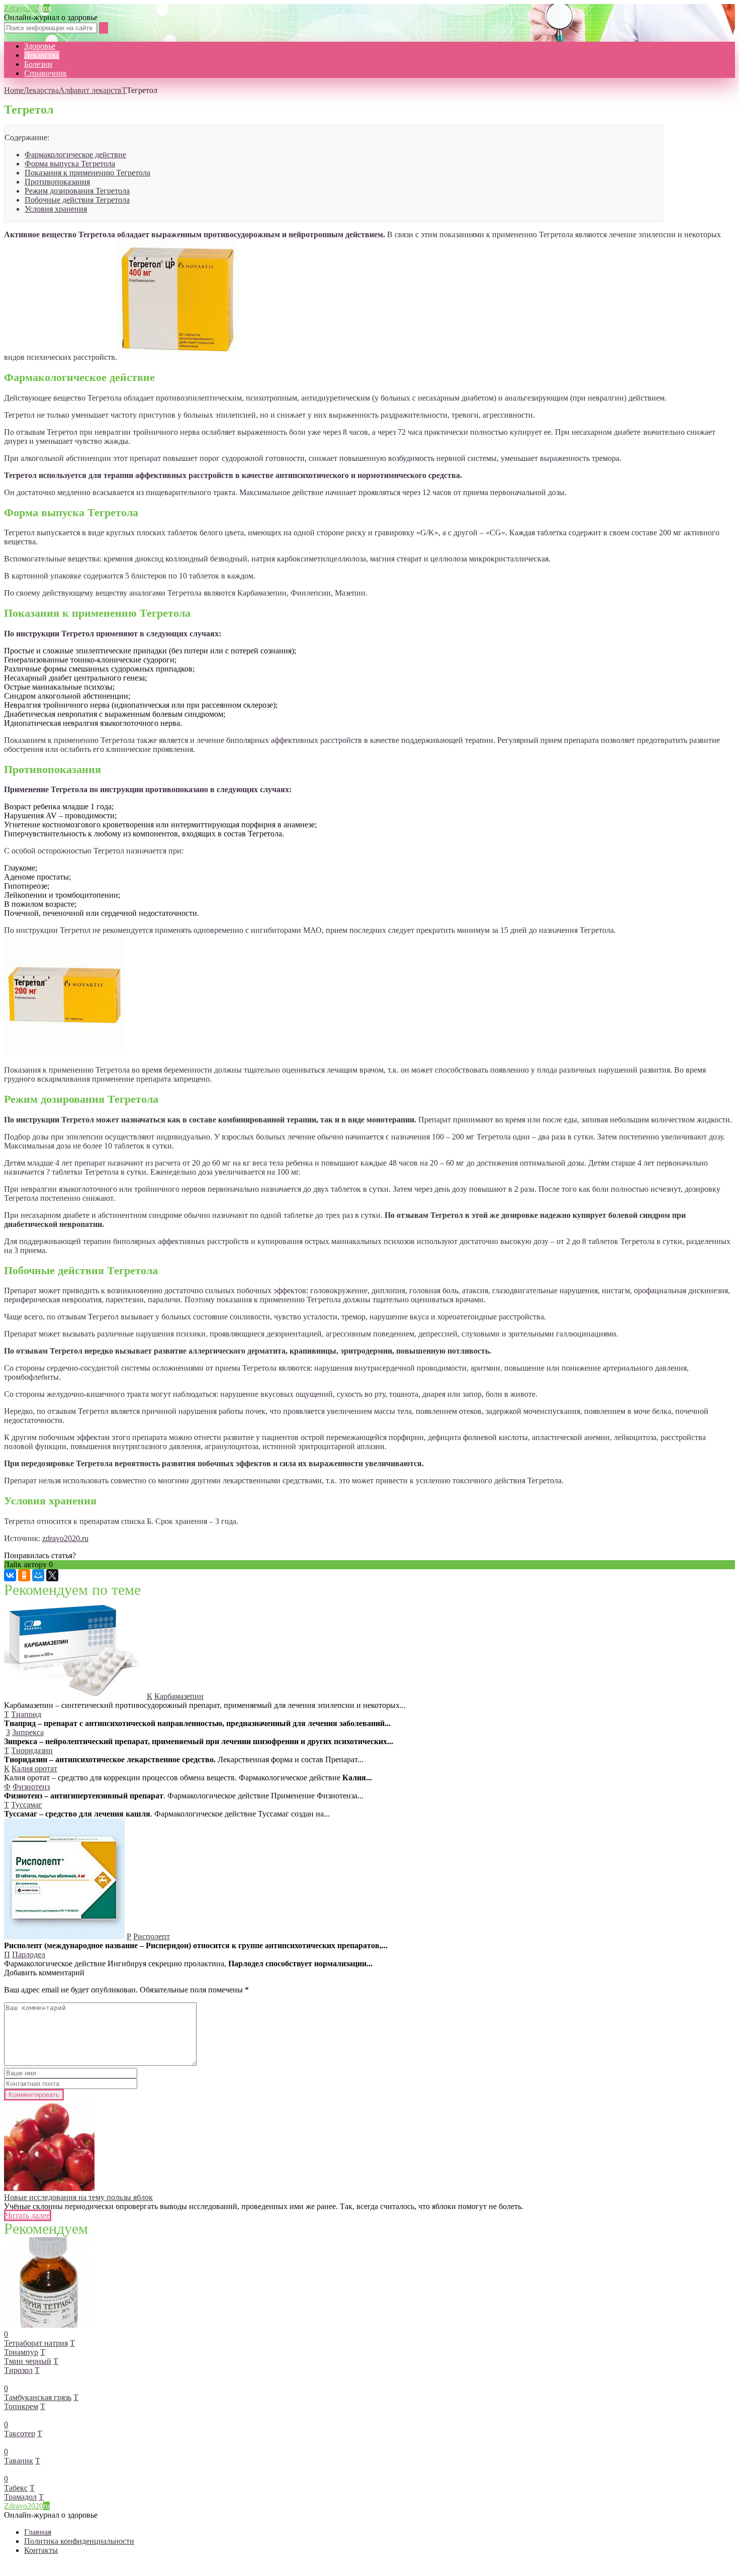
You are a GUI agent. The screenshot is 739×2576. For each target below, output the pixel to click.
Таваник (19, 2461)
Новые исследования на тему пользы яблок (78, 2197)
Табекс (16, 2488)
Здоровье (40, 46)
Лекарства (42, 55)
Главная (38, 2532)
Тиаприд (26, 1714)
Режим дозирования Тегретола (77, 191)
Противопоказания (57, 182)
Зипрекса (28, 1732)
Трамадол (20, 2497)
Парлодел (29, 1954)
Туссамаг (27, 1805)
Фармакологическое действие (75, 155)
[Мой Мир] (38, 1575)
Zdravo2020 (27, 8)
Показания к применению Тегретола (87, 173)
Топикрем (21, 2406)
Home (14, 90)
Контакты (41, 2550)
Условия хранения (56, 209)
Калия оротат (34, 1769)
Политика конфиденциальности (79, 2541)
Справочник (45, 73)
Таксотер (20, 2434)
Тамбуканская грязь (38, 2397)
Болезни (38, 64)
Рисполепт (152, 1936)
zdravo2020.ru (65, 1538)
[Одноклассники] (24, 1575)
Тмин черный (28, 2361)
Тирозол (18, 2370)
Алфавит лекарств (90, 90)
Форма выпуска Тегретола (70, 164)
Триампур (21, 2352)
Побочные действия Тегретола (77, 200)
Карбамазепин (179, 1696)
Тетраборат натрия (36, 2343)
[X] (52, 1575)
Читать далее (28, 2215)
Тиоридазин (32, 1750)
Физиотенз (31, 1787)
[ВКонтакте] (10, 1575)
